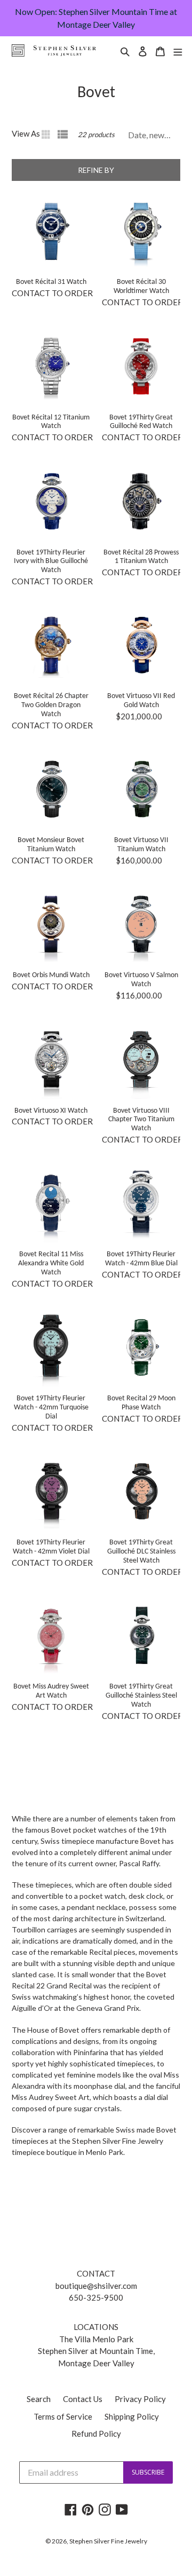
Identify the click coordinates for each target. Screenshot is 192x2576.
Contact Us (83, 2399)
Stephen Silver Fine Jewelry (108, 2541)
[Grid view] (47, 134)
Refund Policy (96, 2434)
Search (39, 2399)
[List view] (63, 134)
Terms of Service (63, 2416)
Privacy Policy (140, 2399)
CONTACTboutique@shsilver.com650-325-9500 (96, 2285)
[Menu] (178, 50)
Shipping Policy (132, 2416)
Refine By (96, 170)
